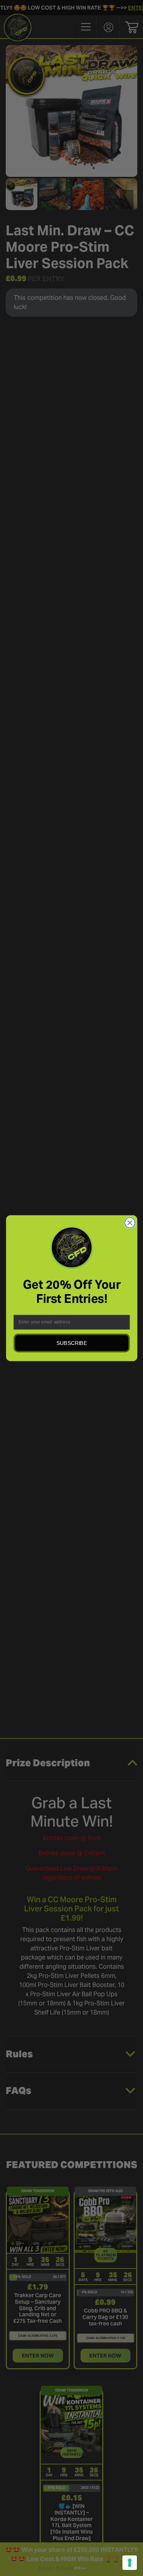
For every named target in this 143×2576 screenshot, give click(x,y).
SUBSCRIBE (72, 1343)
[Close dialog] (130, 1222)
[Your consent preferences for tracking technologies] (130, 2563)
